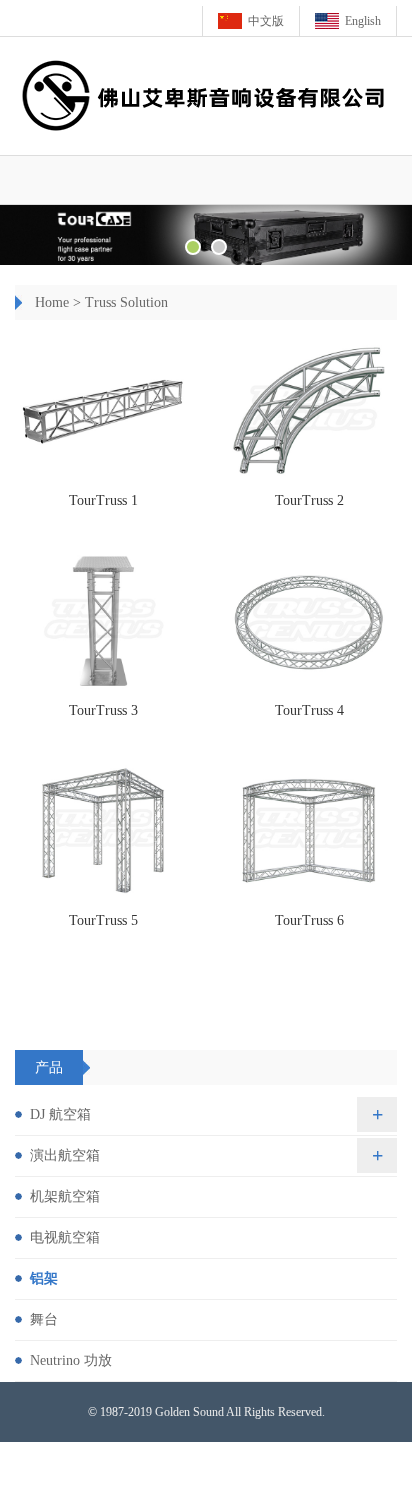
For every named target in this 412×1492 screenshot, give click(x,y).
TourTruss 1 (103, 500)
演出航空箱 (65, 1155)
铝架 (44, 1278)
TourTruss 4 (309, 710)
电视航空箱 (65, 1237)
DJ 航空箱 (60, 1114)
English (363, 21)
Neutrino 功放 (71, 1360)
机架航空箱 (65, 1196)
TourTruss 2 (309, 500)
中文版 (266, 21)
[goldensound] (206, 235)
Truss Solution (126, 302)
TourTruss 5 (103, 920)
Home (52, 302)
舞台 (44, 1319)
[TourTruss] (103, 410)
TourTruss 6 (309, 920)
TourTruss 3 (103, 710)
